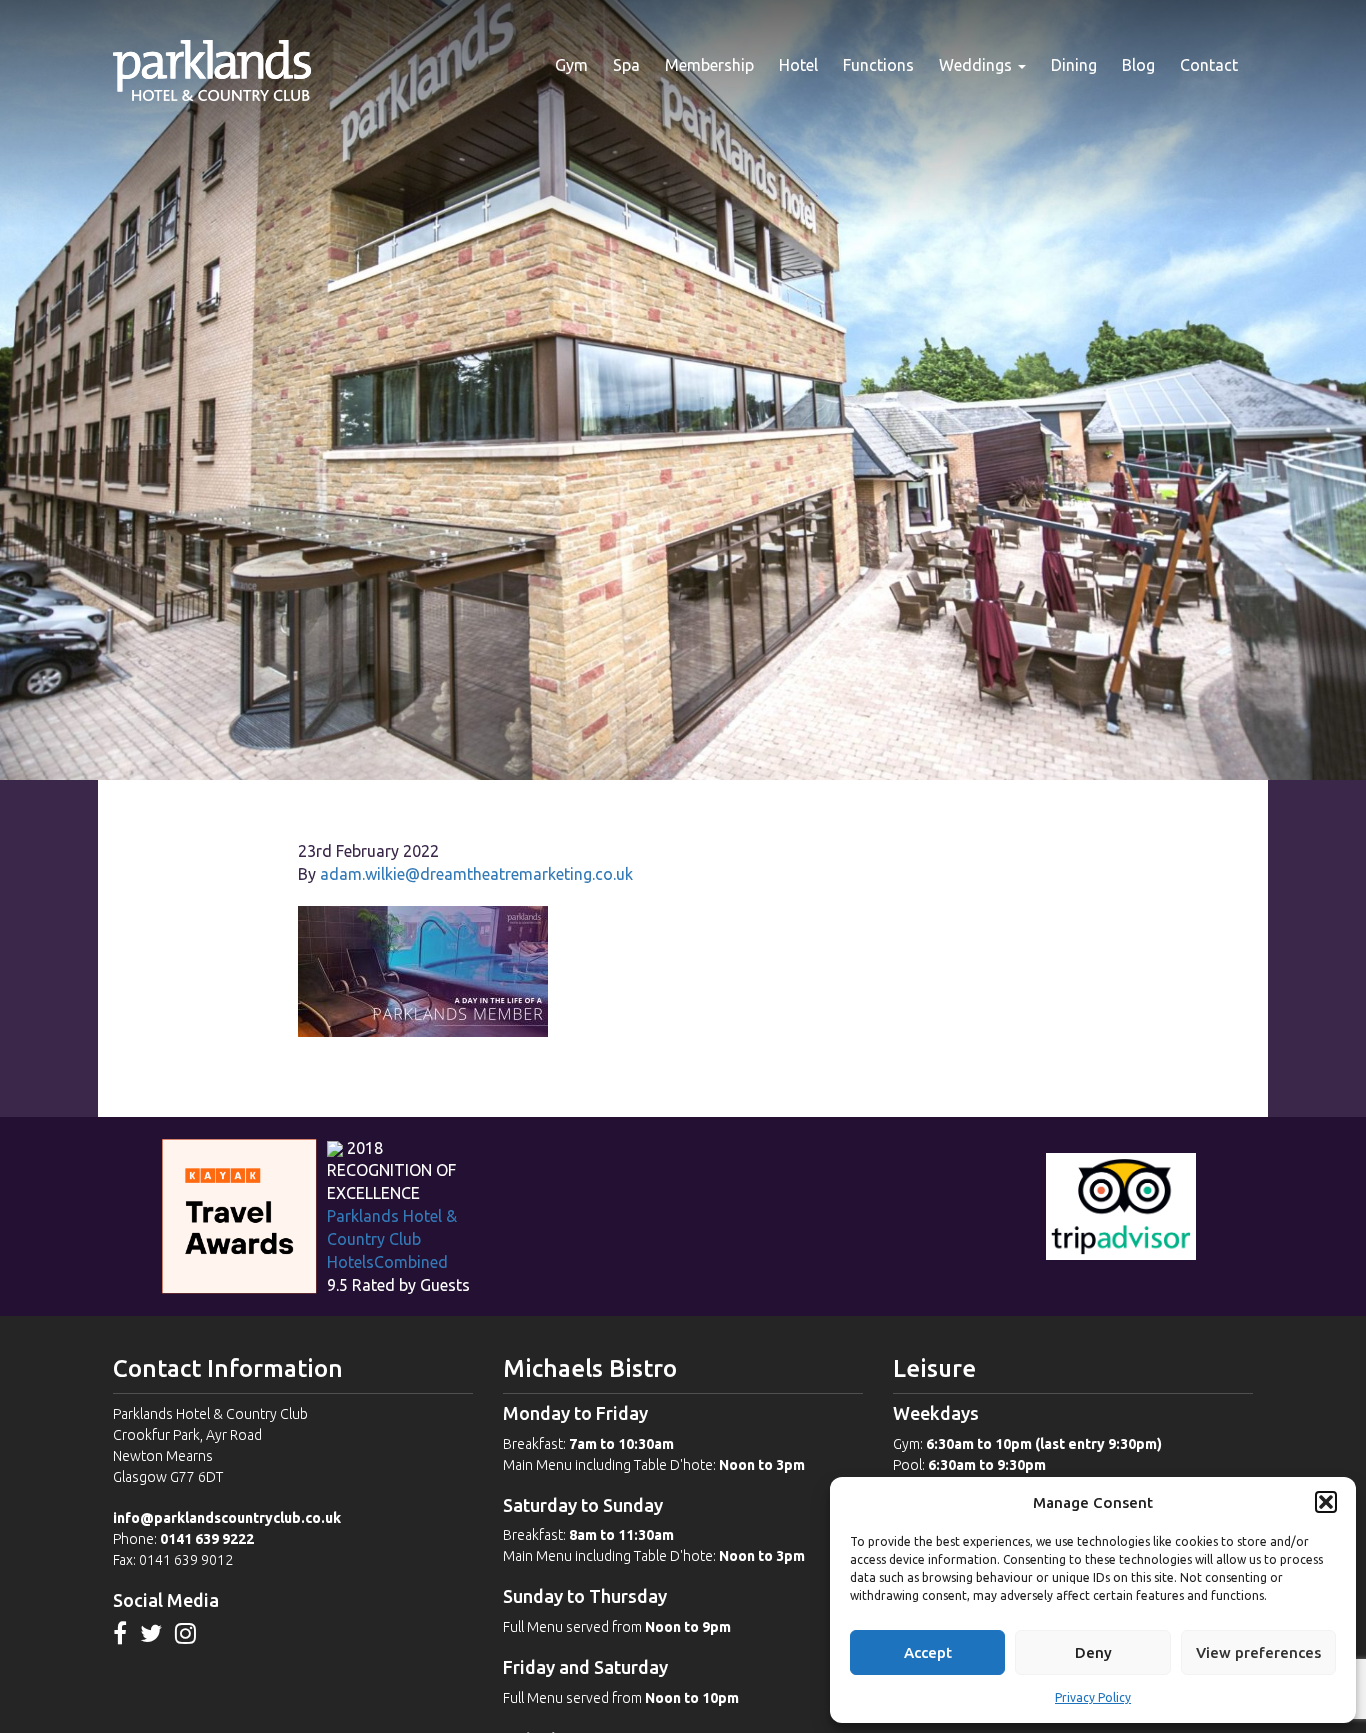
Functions (878, 65)
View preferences (1258, 1652)
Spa (626, 65)
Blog (1138, 65)
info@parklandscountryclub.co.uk (227, 1518)
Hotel (798, 65)
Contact (1209, 65)
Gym (571, 65)
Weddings (977, 65)
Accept (928, 1652)
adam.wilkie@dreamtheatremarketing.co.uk (476, 874)
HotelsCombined (387, 1262)
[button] (1326, 1502)
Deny (1093, 1652)
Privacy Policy (1093, 1697)
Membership (709, 65)
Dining (1074, 65)
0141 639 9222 (207, 1539)
